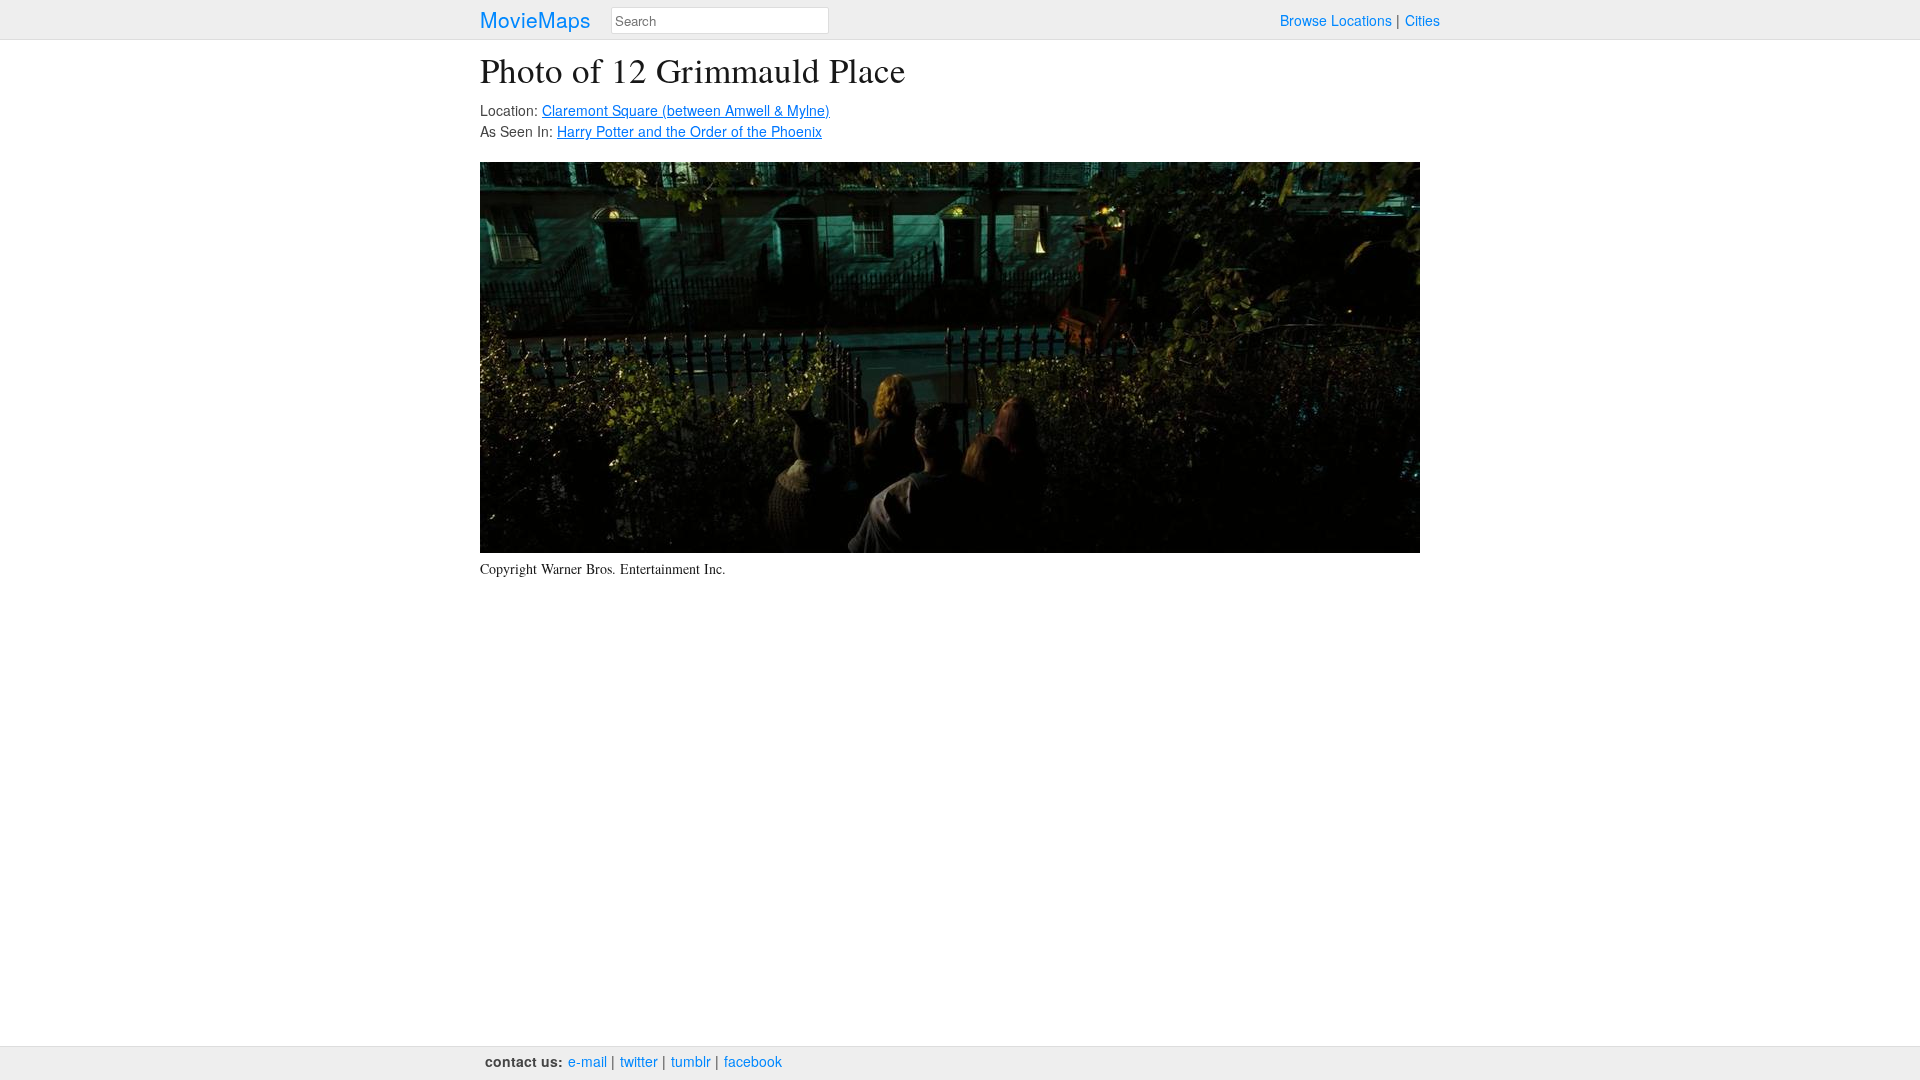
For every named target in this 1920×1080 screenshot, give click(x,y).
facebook (753, 1061)
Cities (1422, 20)
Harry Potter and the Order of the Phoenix (689, 131)
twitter (639, 1061)
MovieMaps (535, 19)
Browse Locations (1336, 20)
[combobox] (720, 20)
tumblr (691, 1061)
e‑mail (587, 1061)
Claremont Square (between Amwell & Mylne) (686, 110)
